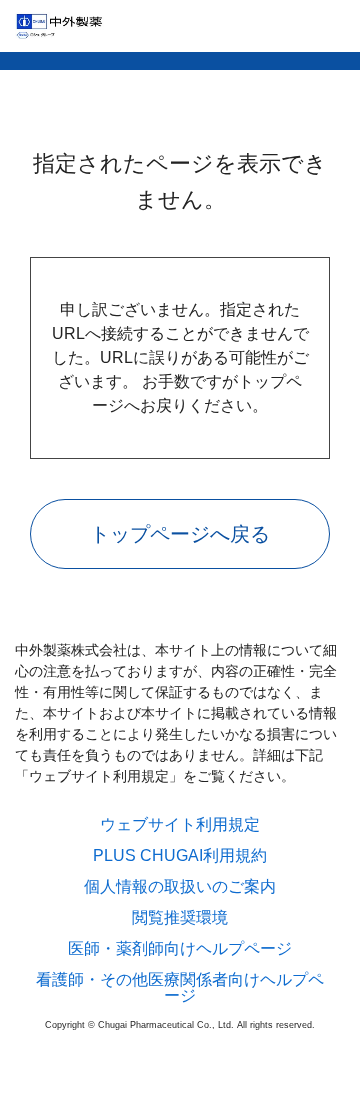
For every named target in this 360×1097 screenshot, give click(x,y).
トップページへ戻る (180, 534)
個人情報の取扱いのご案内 (180, 887)
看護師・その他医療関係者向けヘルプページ (180, 988)
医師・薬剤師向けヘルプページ (180, 949)
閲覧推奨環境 (180, 918)
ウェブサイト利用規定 (180, 825)
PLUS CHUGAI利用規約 (180, 856)
